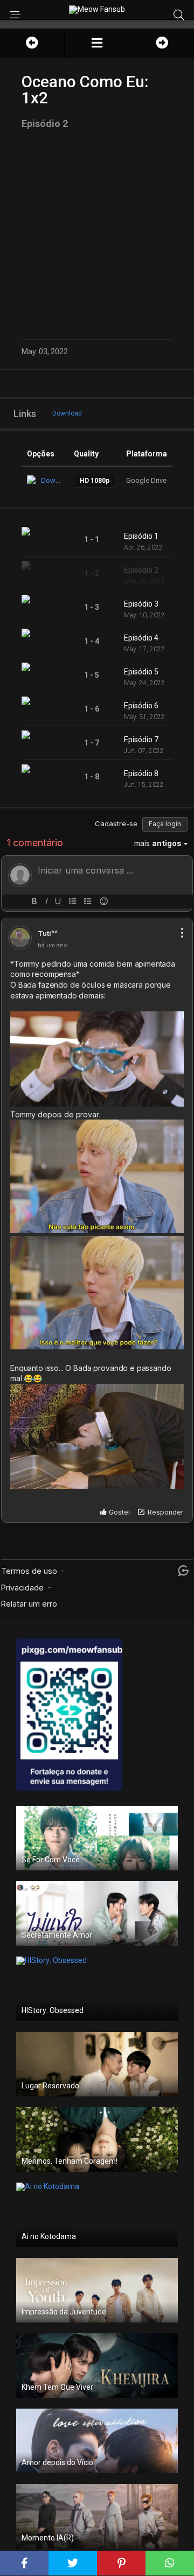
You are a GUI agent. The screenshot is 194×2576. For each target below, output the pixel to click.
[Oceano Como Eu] (97, 43)
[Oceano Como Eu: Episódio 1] (32, 43)
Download (67, 413)
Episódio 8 (141, 773)
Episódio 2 (141, 570)
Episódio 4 (141, 638)
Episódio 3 (141, 604)
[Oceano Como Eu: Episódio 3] (162, 43)
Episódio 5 (141, 672)
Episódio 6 (141, 706)
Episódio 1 (141, 536)
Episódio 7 (141, 740)
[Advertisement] (97, 234)
